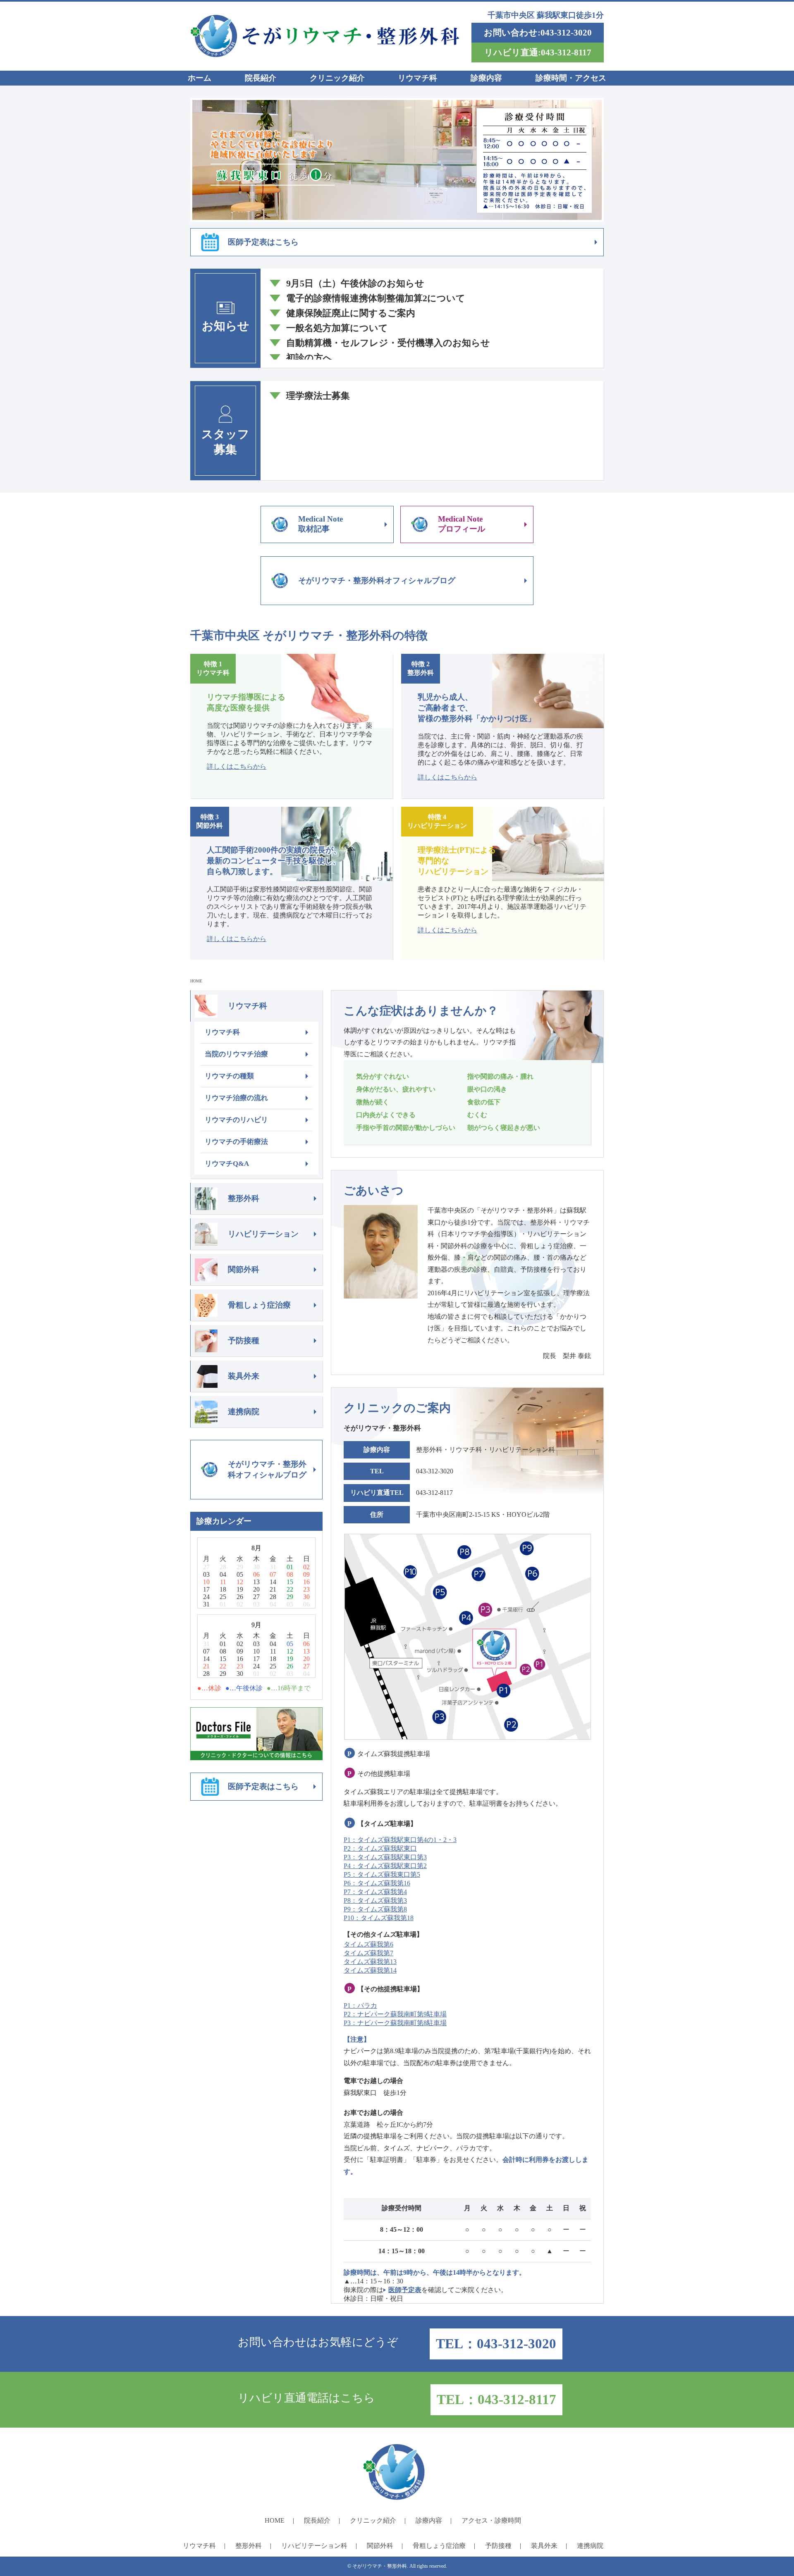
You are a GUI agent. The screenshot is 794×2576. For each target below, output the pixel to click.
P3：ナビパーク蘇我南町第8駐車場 (395, 2023)
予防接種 (244, 1340)
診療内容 (486, 78)
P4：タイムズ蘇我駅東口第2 (385, 1866)
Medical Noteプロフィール (462, 524)
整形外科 (244, 1198)
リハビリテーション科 (314, 2546)
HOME (196, 981)
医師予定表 (405, 2290)
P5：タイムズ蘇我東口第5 (382, 1874)
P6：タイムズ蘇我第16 (377, 1883)
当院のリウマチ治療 (236, 1054)
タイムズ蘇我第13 (370, 1962)
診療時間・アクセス (571, 78)
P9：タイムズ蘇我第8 (375, 1909)
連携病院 (244, 1412)
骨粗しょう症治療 (259, 1305)
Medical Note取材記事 (320, 524)
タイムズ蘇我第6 (368, 1944)
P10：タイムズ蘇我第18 (379, 1918)
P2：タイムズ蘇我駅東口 (380, 1848)
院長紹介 (261, 78)
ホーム (200, 78)
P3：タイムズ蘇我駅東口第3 (385, 1857)
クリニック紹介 (337, 78)
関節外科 (244, 1269)
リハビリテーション (263, 1234)
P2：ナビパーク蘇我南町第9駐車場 (395, 2014)
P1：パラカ (360, 2005)
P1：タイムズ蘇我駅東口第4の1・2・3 (400, 1840)
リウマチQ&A (227, 1164)
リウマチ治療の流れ (236, 1098)
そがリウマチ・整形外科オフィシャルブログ (377, 580)
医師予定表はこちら (263, 242)
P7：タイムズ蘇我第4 (375, 1892)
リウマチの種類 (229, 1076)
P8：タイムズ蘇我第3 (375, 1900)
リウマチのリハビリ (236, 1120)
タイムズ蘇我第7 (368, 1953)
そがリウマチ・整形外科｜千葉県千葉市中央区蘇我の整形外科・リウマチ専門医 (325, 36)
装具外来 (244, 1376)
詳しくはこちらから (237, 766)
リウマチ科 (417, 78)
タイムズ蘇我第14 (370, 1970)
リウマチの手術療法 (236, 1142)
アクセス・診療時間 (491, 2520)
